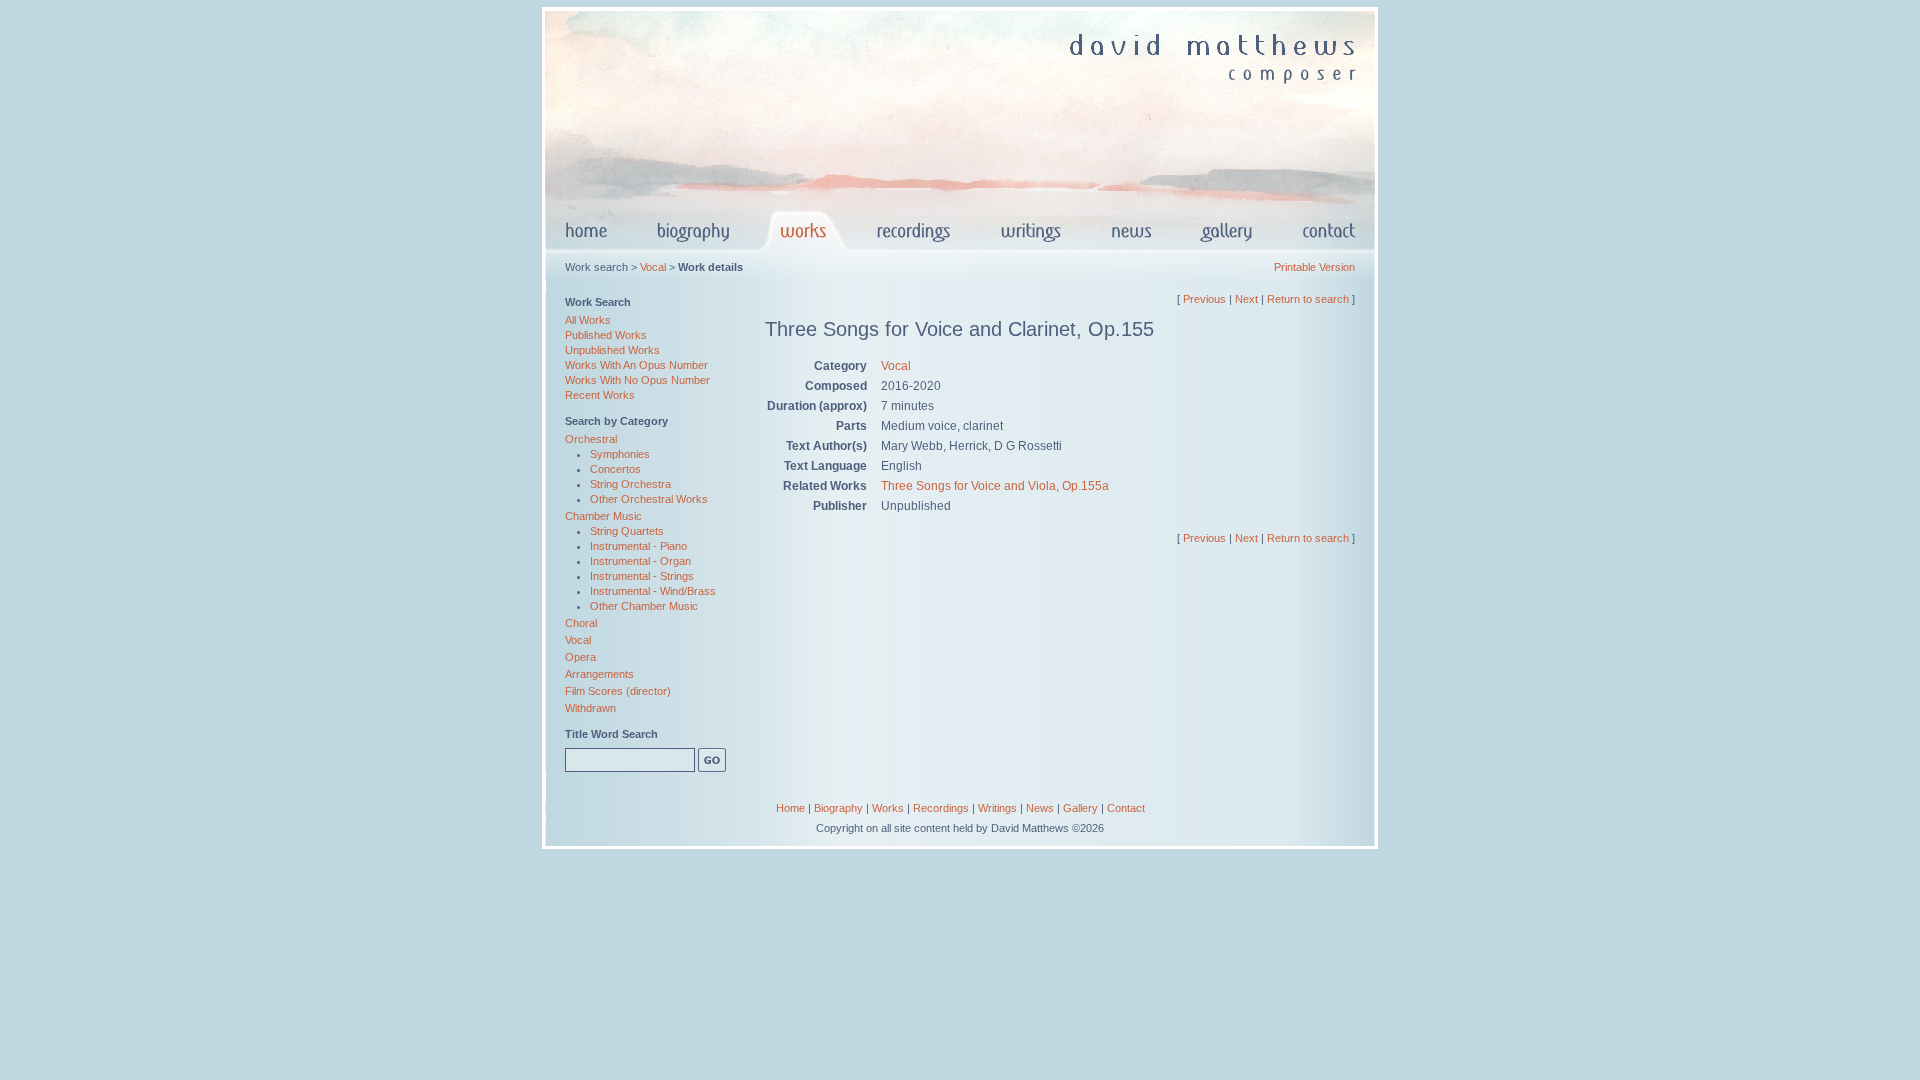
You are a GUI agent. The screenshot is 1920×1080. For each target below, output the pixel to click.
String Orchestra (630, 484)
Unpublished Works (612, 350)
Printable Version (1314, 267)
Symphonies (620, 454)
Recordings (941, 808)
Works (888, 808)
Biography (838, 808)
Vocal (653, 267)
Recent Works (600, 395)
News (1040, 808)
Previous (1204, 299)
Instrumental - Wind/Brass (653, 591)
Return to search (1308, 299)
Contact (1126, 808)
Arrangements (599, 674)
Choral (581, 623)
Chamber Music (603, 516)
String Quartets (627, 531)
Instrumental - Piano (638, 546)
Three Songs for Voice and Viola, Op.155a (995, 486)
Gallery (1080, 808)
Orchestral (591, 439)
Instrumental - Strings (642, 576)
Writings (997, 808)
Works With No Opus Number (637, 380)
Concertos (615, 469)
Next (1246, 299)
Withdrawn (590, 708)
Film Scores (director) (618, 691)
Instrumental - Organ (640, 561)
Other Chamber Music (644, 606)
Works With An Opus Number (636, 365)
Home (790, 808)
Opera (580, 657)
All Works (588, 320)
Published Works (606, 335)
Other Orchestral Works (649, 499)
